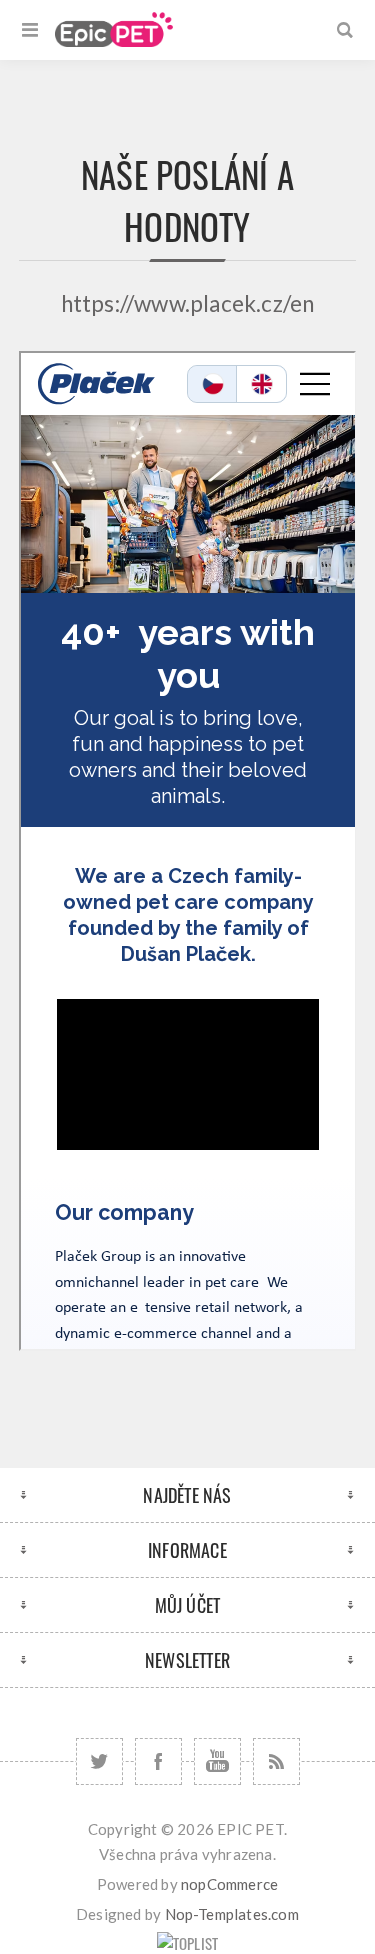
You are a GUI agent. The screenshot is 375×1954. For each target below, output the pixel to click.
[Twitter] (99, 1761)
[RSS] (276, 1761)
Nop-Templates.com (232, 1914)
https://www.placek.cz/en (188, 303)
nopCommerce (229, 1884)
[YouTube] (217, 1761)
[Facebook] (158, 1761)
